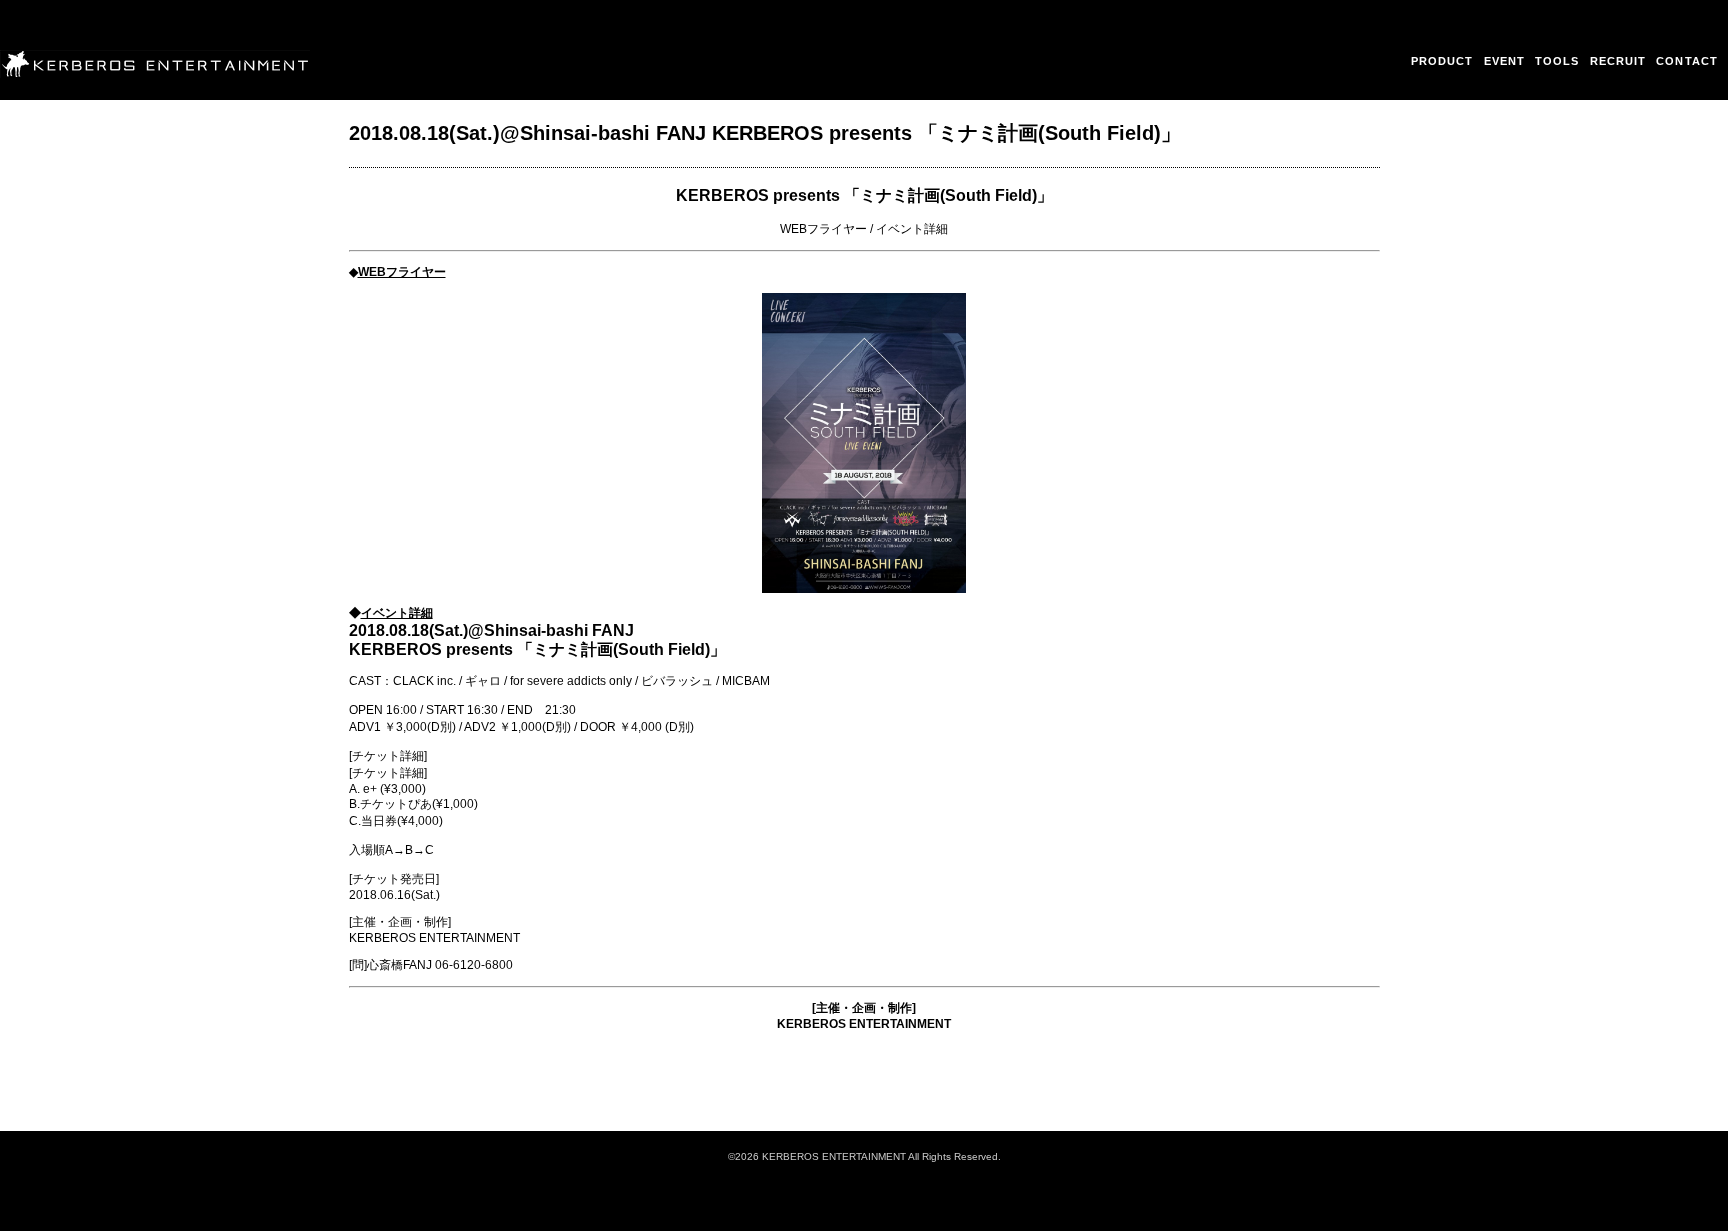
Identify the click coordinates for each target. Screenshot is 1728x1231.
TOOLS (1557, 61)
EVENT (1505, 61)
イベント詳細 (912, 229)
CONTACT (1687, 61)
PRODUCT (1442, 61)
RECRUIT (1618, 61)
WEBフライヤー (823, 229)
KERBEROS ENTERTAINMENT (864, 1024)
